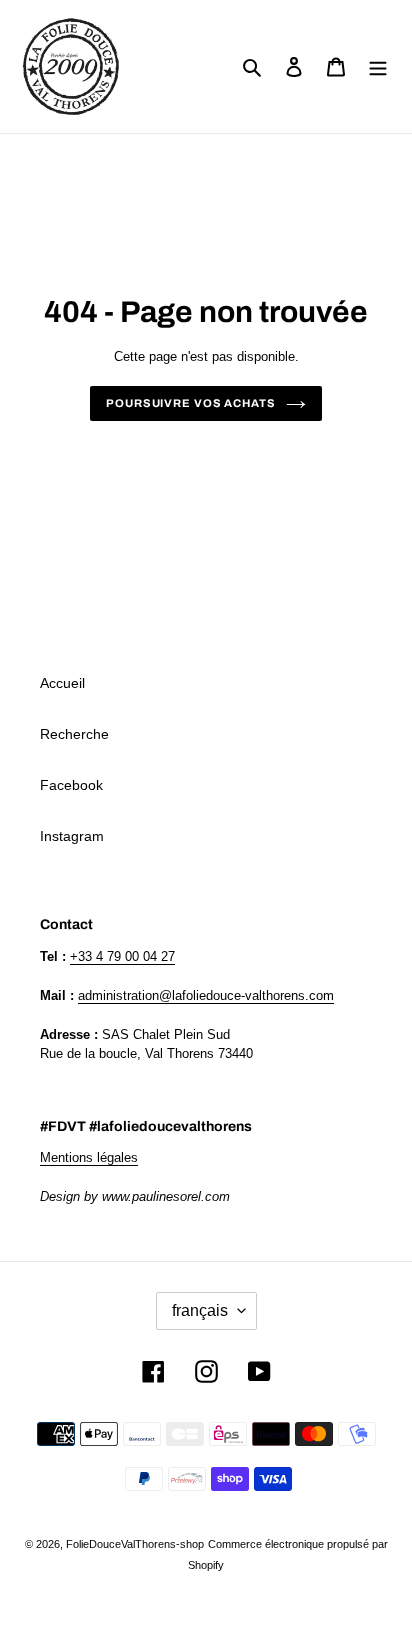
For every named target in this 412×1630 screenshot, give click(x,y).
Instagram (72, 836)
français (200, 1310)
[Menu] (378, 66)
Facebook (71, 785)
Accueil (62, 683)
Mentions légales (89, 1157)
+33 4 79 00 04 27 (122, 956)
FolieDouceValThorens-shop (135, 1544)
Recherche (74, 734)
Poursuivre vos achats (191, 403)
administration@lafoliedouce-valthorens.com (206, 995)
